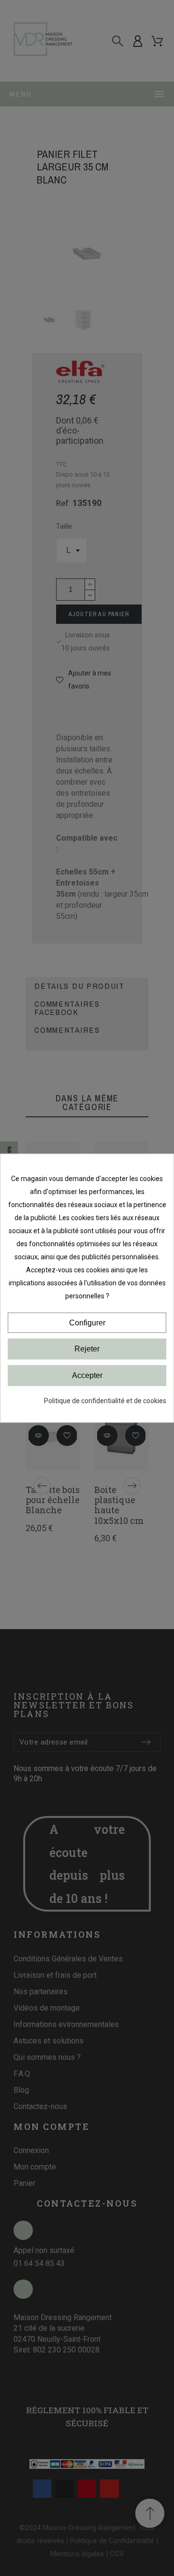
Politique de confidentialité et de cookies (105, 1401)
